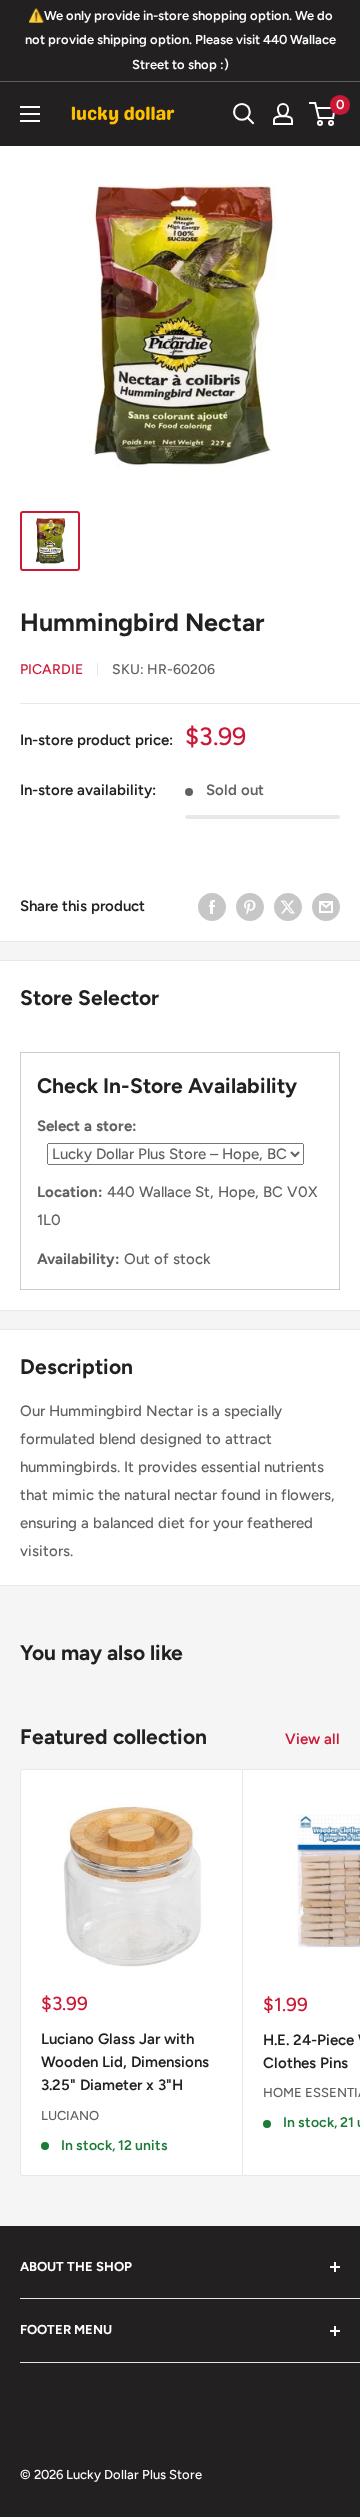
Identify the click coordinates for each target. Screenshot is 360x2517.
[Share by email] (326, 905)
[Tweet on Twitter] (288, 905)
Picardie (51, 669)
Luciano (70, 2115)
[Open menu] (30, 114)
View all (312, 1739)
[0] (323, 114)
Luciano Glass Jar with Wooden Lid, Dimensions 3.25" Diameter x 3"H (125, 2062)
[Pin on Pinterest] (250, 905)
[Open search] (244, 114)
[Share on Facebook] (212, 905)
